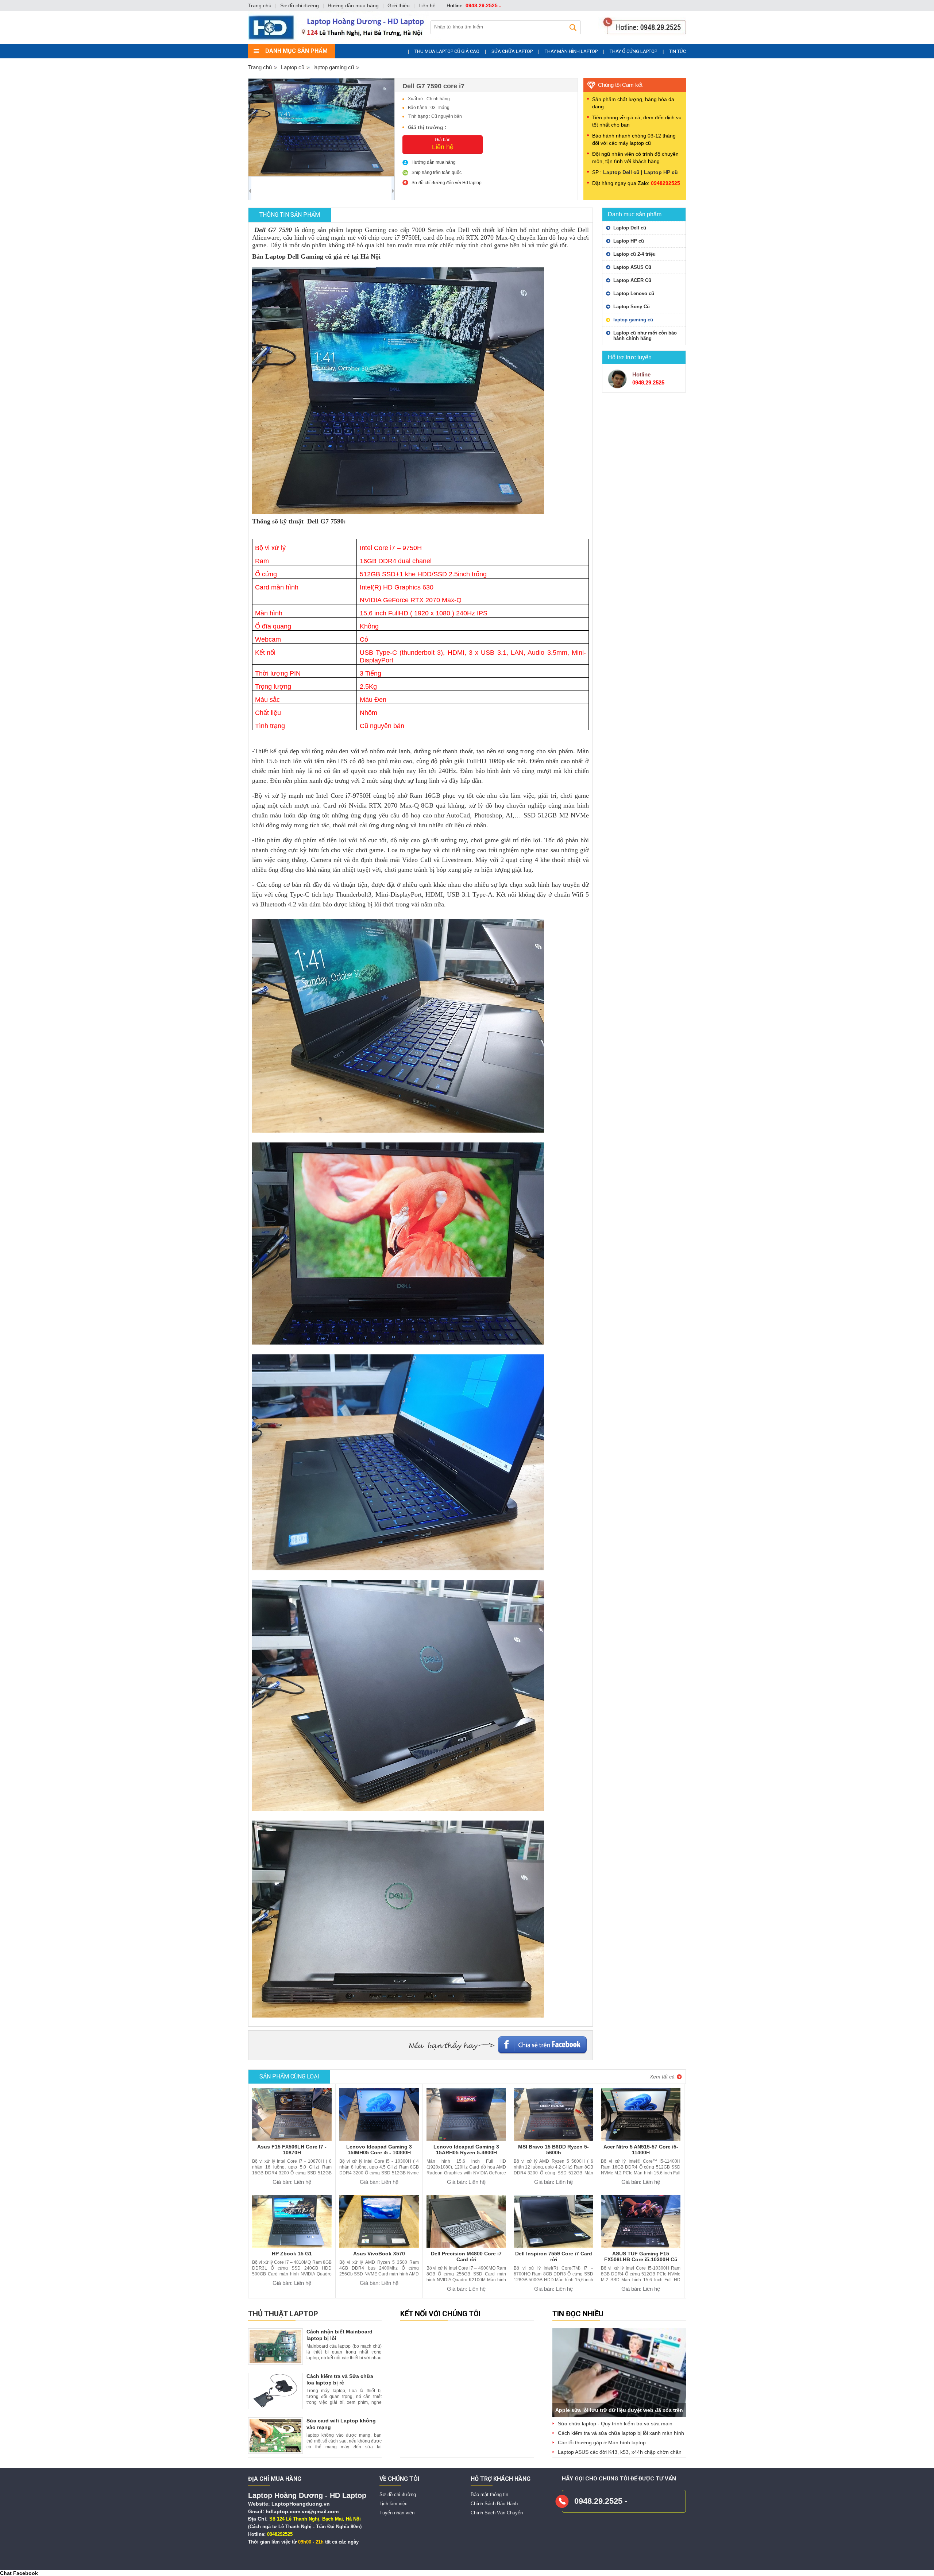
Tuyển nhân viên (397, 2513)
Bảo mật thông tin (489, 2494)
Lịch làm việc (393, 2504)
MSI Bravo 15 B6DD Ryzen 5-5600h (553, 2150)
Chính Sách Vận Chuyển (497, 2513)
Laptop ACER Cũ (632, 280)
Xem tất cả (662, 2077)
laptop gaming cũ (633, 320)
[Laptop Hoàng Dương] (469, 42)
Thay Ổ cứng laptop (633, 51)
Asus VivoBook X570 (379, 2254)
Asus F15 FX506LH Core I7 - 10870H (292, 2150)
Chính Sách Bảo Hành (494, 2504)
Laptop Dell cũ (621, 172)
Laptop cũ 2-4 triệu (634, 254)
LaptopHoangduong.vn (301, 2504)
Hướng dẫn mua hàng (434, 162)
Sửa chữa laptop (512, 51)
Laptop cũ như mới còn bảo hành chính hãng (645, 336)
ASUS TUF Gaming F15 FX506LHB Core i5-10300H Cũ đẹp (641, 2259)
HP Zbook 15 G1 (292, 2254)
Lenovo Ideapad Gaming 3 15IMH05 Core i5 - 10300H (379, 2150)
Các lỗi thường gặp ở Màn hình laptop (602, 2442)
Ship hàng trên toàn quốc (437, 173)
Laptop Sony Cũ (632, 307)
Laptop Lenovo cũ (634, 293)
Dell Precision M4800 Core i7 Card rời (466, 2256)
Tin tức (678, 51)
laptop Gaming (366, 230)
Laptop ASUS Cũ (632, 267)
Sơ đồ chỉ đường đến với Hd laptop (447, 183)
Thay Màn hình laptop (571, 51)
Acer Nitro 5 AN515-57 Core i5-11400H (641, 2150)
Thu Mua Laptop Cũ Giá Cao (447, 51)
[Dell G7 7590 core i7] (321, 127)
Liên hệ (427, 5)
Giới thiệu (399, 5)
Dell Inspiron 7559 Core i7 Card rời (554, 2256)
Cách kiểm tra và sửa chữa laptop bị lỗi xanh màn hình (621, 2433)
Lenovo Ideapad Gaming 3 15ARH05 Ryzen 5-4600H (466, 2150)
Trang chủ (260, 67)
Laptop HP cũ (661, 172)
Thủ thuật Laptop (283, 2314)
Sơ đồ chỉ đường (398, 2494)
